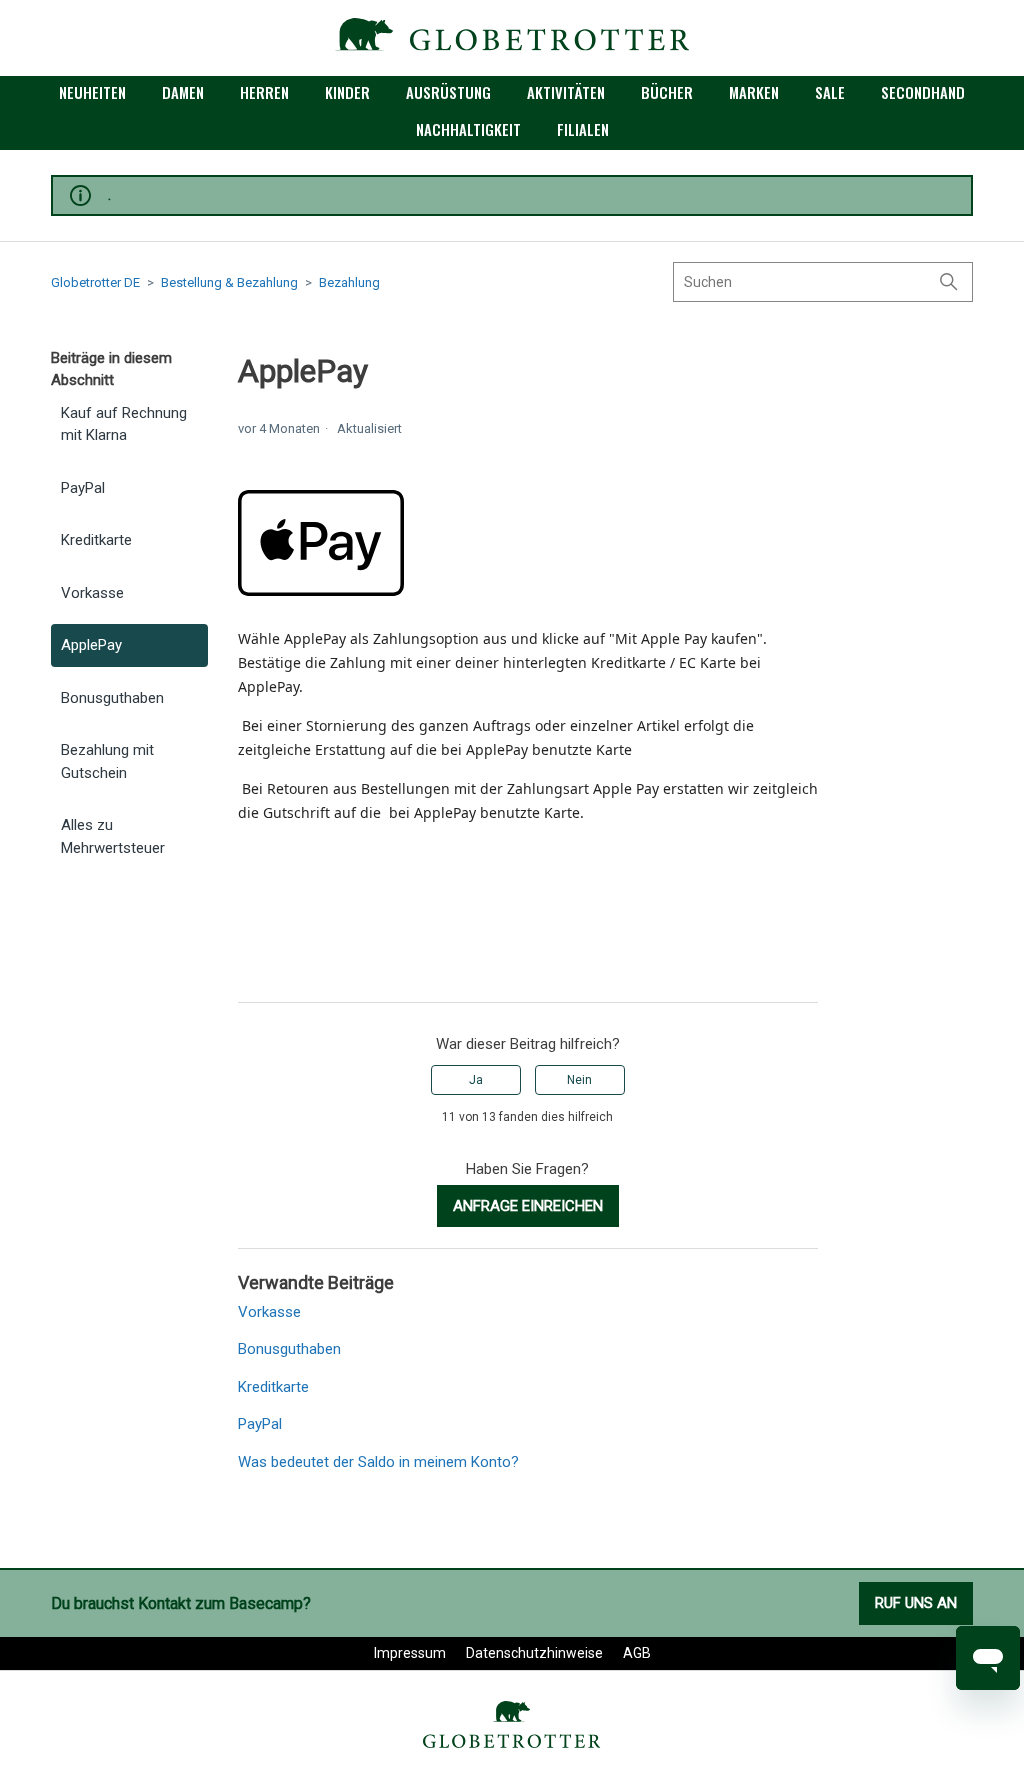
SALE (830, 92)
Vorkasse (92, 593)
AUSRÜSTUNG (448, 92)
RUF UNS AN (916, 1603)
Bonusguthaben (112, 698)
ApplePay (91, 645)
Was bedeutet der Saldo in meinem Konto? (378, 1462)
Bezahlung (349, 282)
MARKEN (754, 92)
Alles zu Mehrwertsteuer (113, 836)
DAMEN (183, 92)
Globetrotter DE (95, 282)
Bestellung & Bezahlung (229, 282)
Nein (579, 1080)
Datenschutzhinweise (534, 1653)
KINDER (347, 92)
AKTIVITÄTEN (566, 92)
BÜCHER (667, 92)
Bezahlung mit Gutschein (107, 761)
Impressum (410, 1653)
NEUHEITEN (92, 92)
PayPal (83, 488)
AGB (637, 1653)
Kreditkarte (96, 540)
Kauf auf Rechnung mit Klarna (124, 424)
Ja (476, 1080)
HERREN (264, 92)
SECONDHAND (923, 92)
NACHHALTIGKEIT (468, 129)
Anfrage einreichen (528, 1206)
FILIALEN (583, 129)
